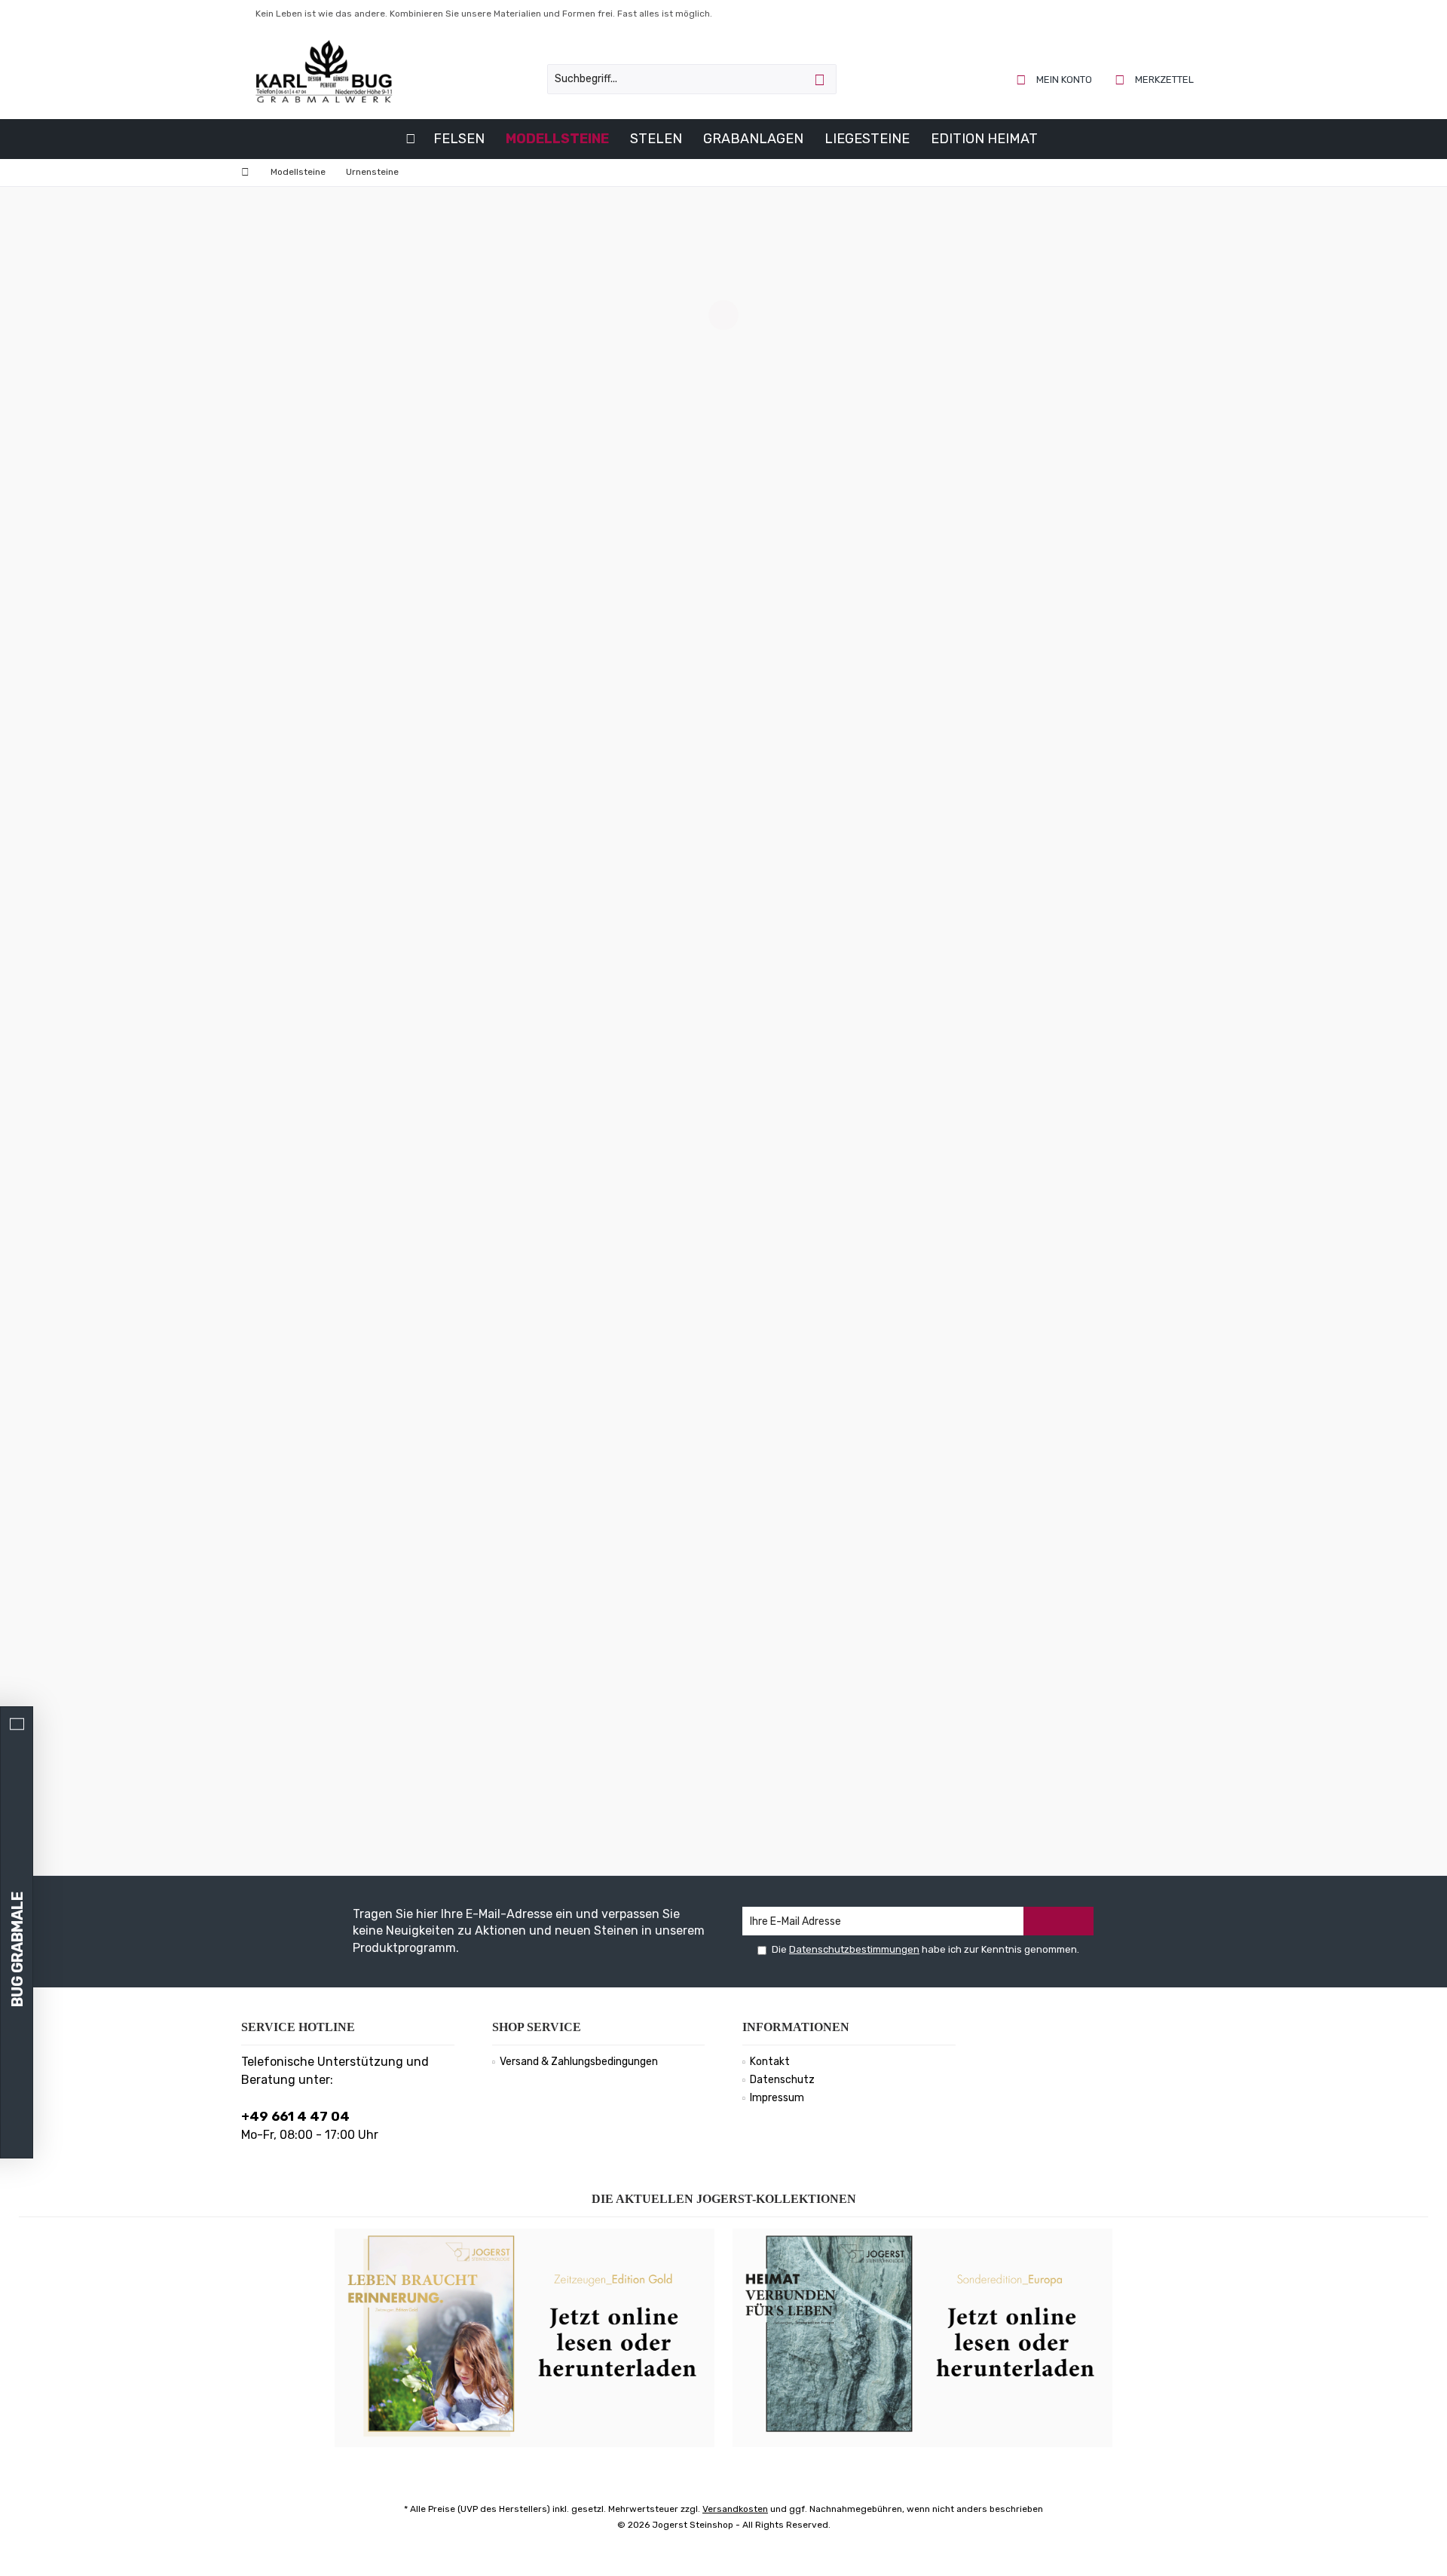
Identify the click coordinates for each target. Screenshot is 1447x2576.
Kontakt (770, 2062)
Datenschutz (782, 2080)
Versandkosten (735, 2509)
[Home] (411, 139)
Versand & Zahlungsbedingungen (579, 2062)
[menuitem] (1155, 79)
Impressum (777, 2098)
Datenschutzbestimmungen (854, 1949)
